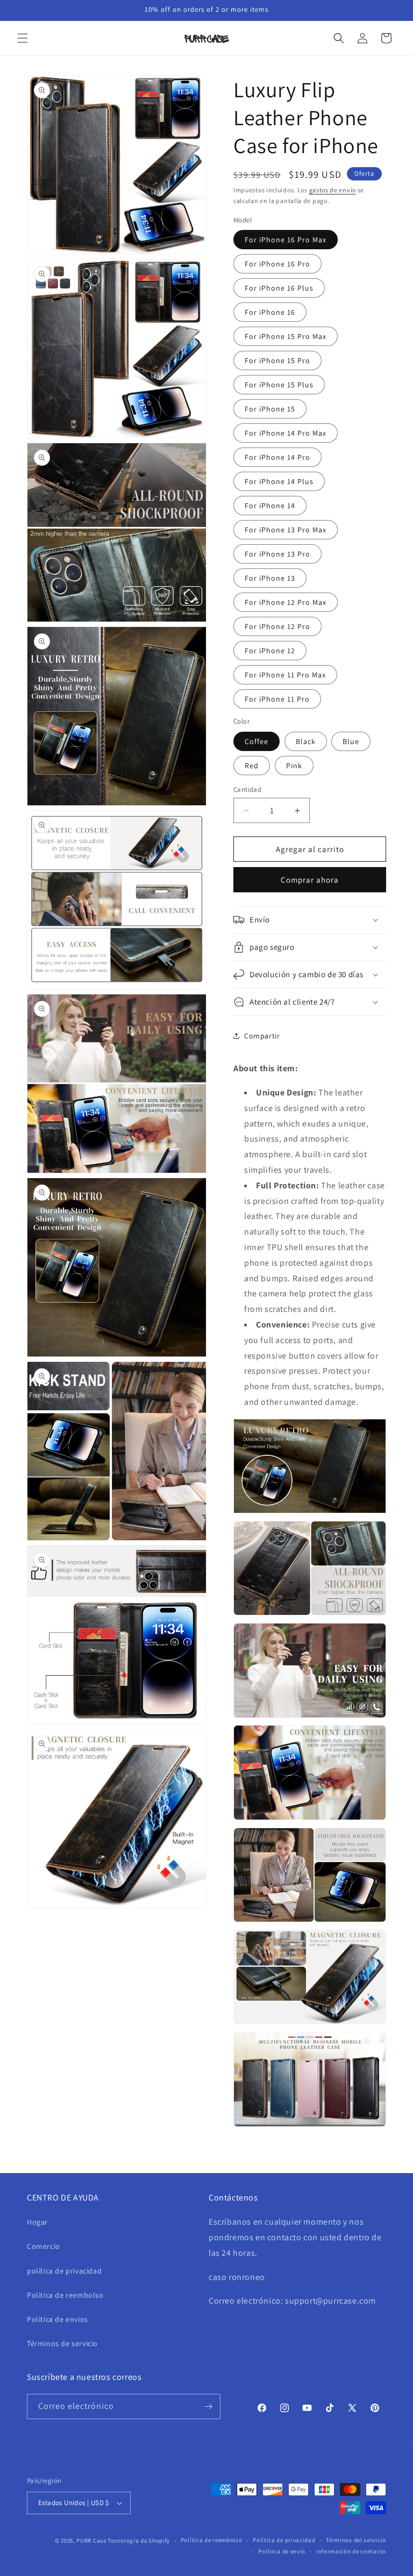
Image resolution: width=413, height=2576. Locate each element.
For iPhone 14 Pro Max (286, 433)
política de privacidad (64, 2271)
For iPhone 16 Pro (277, 264)
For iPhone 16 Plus (279, 288)
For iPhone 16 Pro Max (286, 240)
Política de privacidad (284, 2540)
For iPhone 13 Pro (277, 554)
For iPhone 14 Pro (277, 457)
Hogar (37, 2222)
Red (252, 766)
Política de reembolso (212, 2540)
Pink (294, 766)
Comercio (44, 2246)
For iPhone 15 (270, 409)
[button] (23, 38)
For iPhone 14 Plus (279, 481)
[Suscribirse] (208, 2407)
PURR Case (91, 2541)
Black (306, 741)
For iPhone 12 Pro (277, 626)
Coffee (257, 741)
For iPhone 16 (270, 312)
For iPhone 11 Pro (277, 699)
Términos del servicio (356, 2540)
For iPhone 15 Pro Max (286, 336)
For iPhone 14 (270, 506)
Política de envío (282, 2551)
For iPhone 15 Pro (277, 360)
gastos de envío (333, 190)
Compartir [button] (262, 1036)
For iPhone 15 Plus (279, 385)
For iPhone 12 (270, 651)
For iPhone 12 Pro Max (286, 602)
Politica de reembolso (65, 2295)
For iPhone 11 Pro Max (285, 675)
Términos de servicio (62, 2343)
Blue (351, 741)
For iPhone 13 (270, 578)
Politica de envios (58, 2319)
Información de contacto (351, 2551)
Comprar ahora (310, 880)
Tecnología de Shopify (139, 2541)
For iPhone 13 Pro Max (286, 530)
